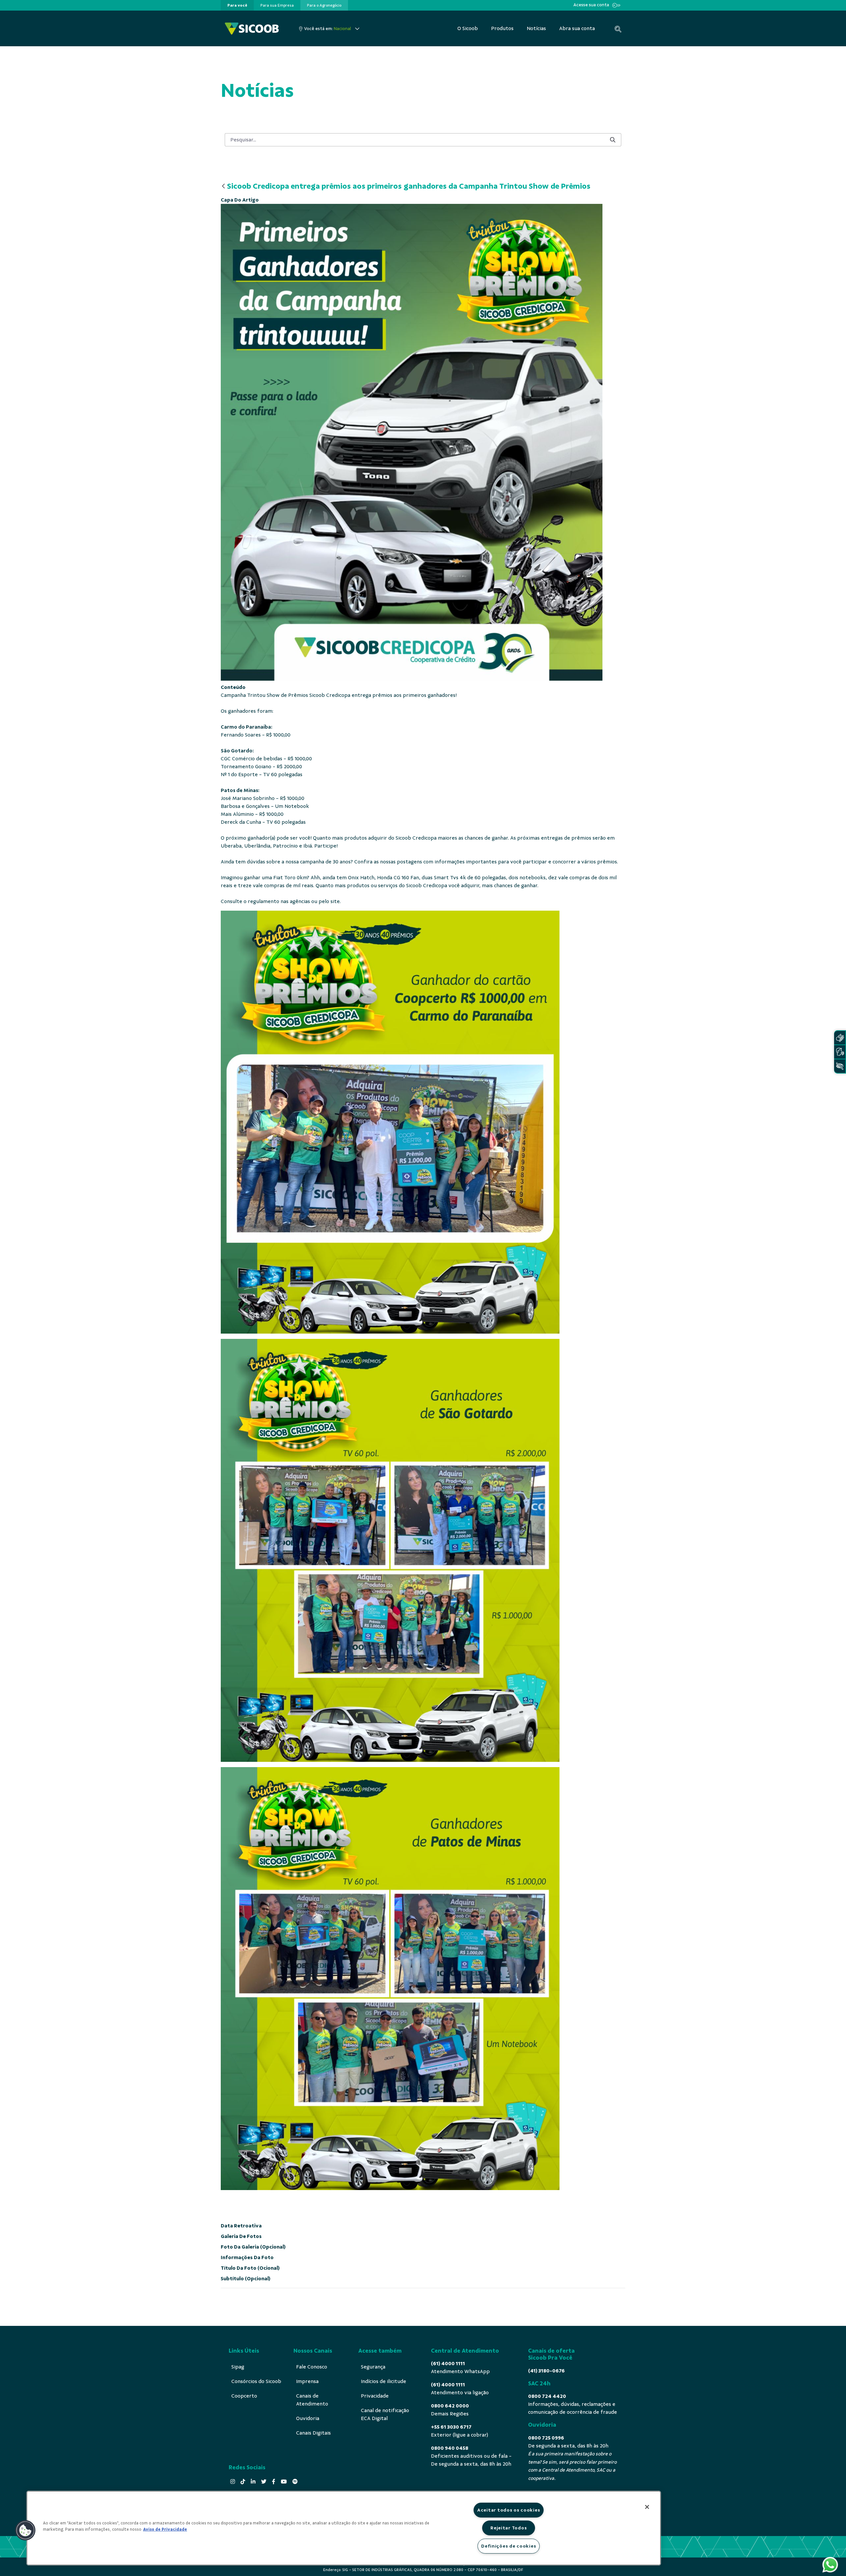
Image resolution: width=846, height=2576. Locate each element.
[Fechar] (647, 2507)
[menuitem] (237, 5)
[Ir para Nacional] (252, 29)
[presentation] (237, 5)
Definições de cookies (509, 2546)
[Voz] (840, 1052)
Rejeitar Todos (509, 2528)
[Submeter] (613, 140)
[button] (25, 2530)
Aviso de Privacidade (165, 2529)
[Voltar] (223, 187)
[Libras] (840, 1038)
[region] (344, 2528)
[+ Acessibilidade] (840, 1066)
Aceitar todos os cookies (509, 2510)
